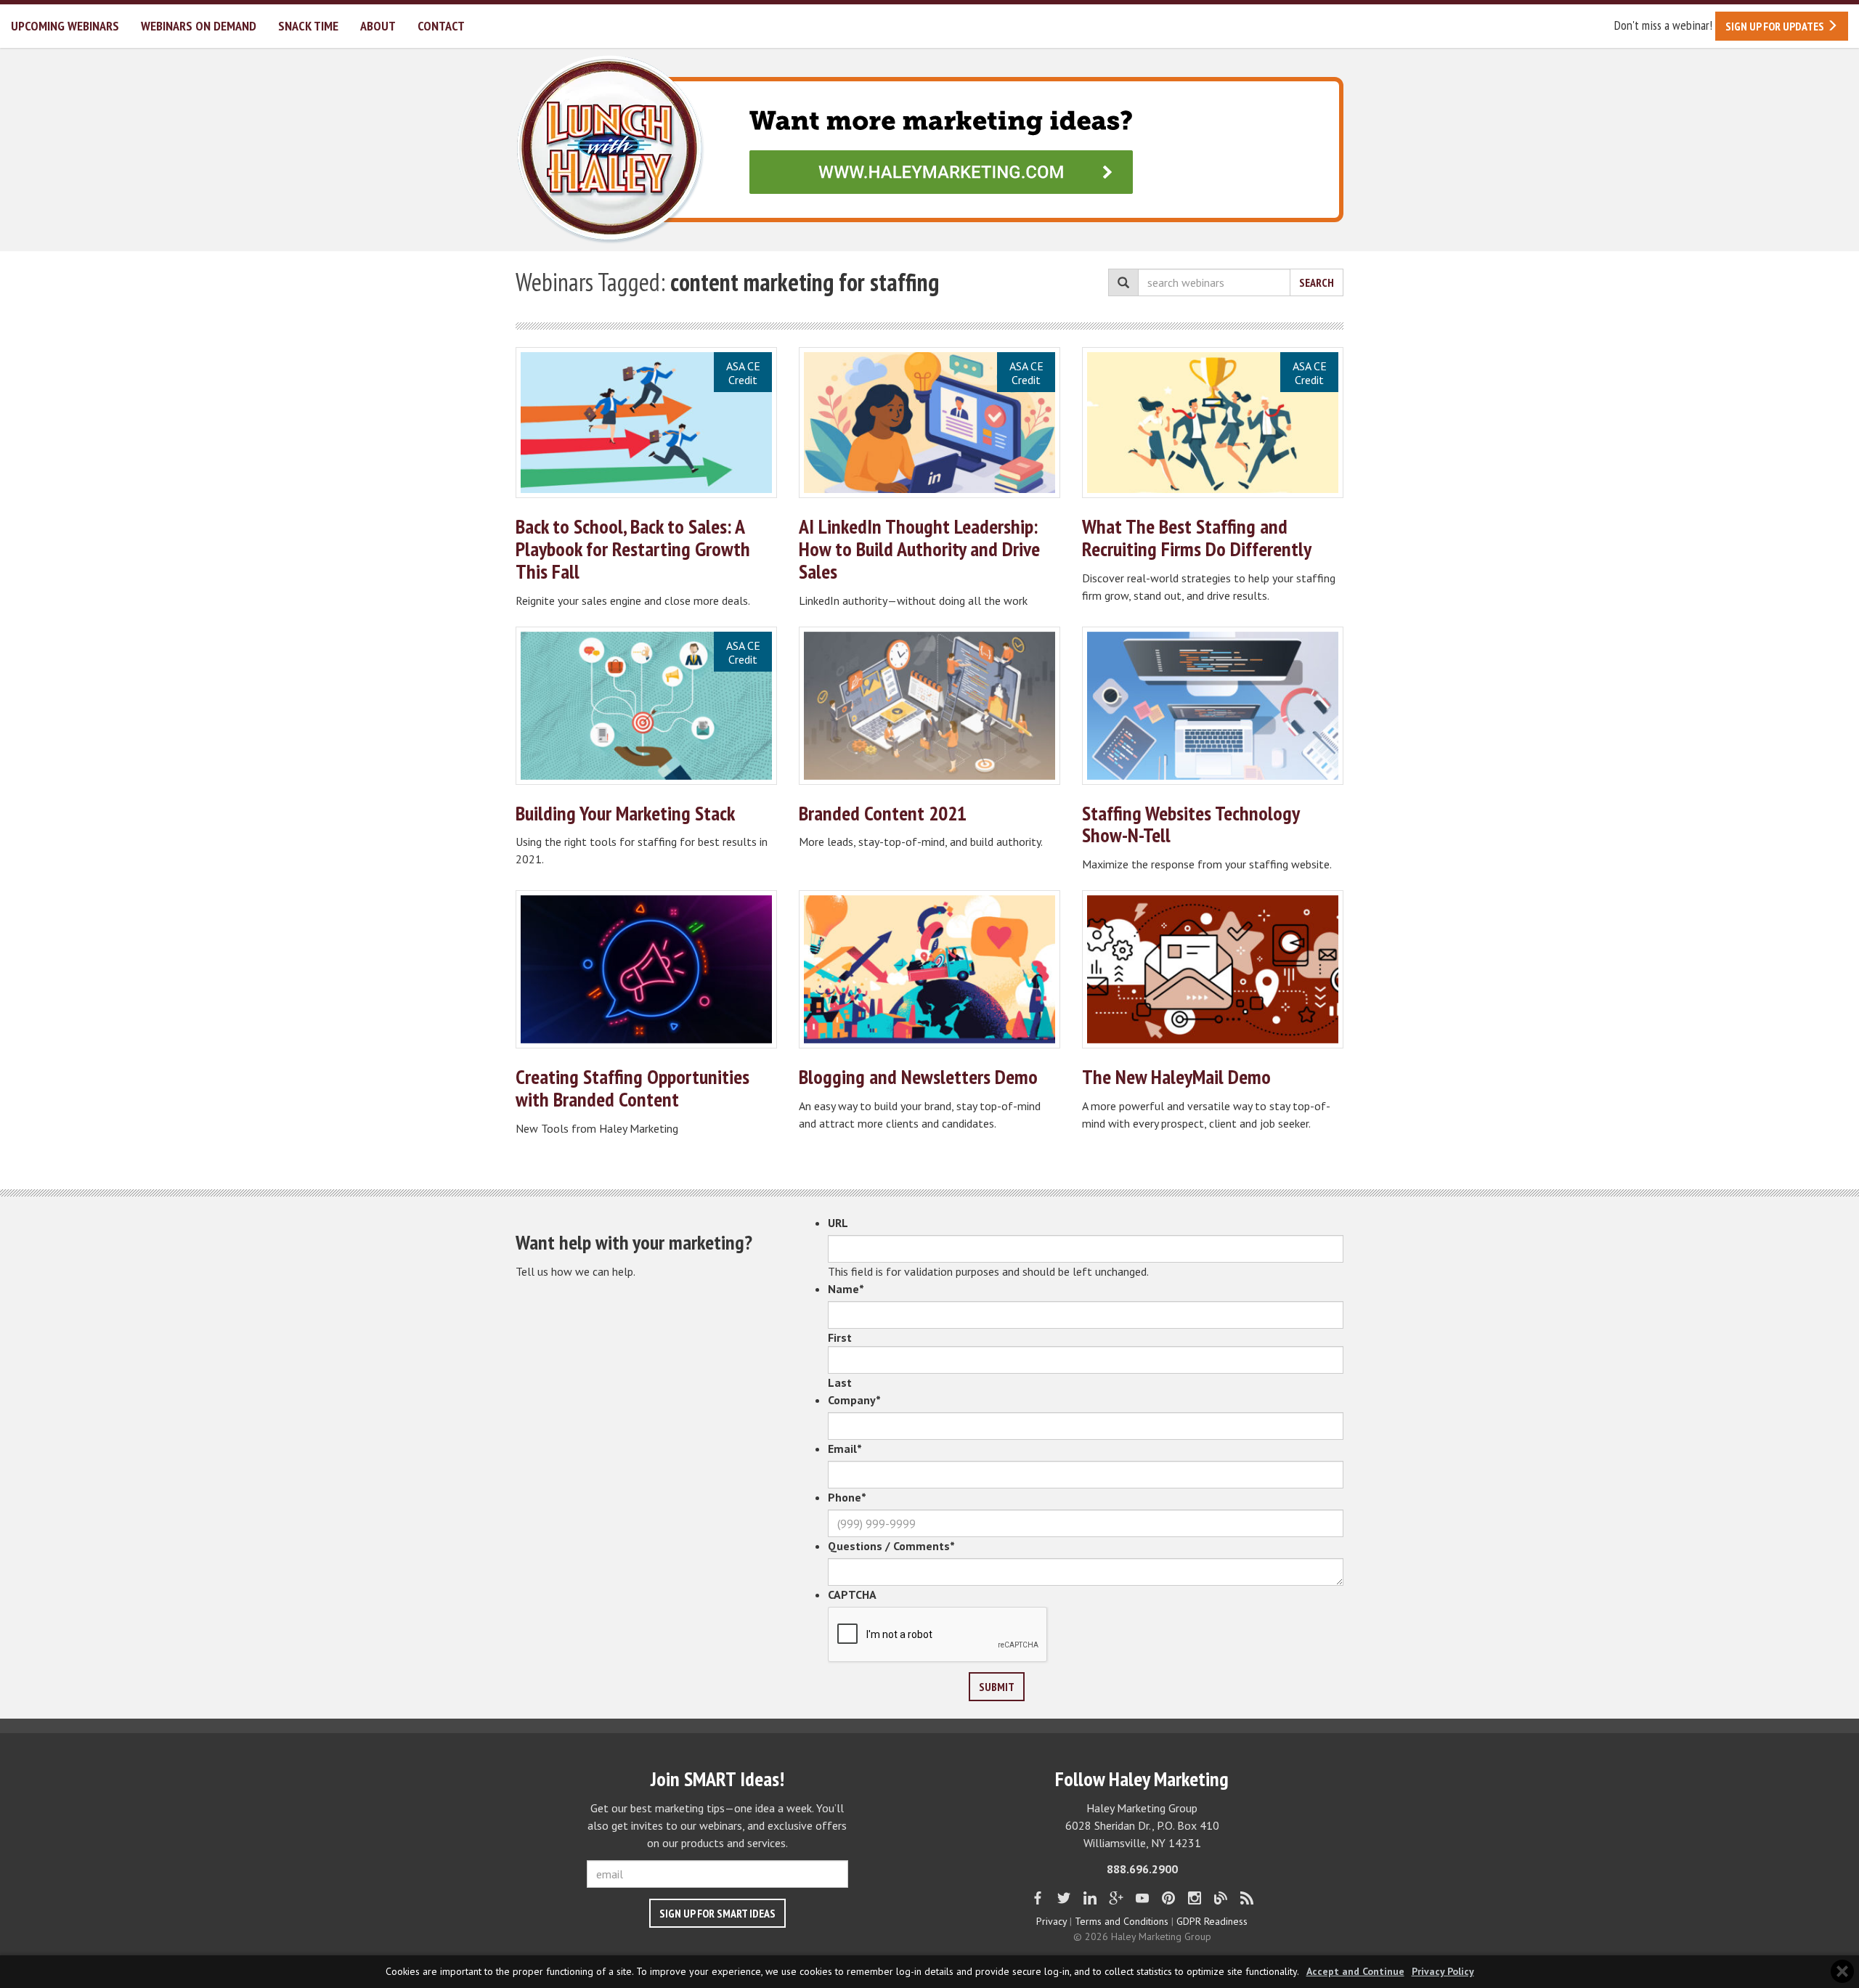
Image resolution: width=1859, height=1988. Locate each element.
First (840, 1337)
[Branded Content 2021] (929, 706)
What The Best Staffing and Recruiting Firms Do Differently (1197, 537)
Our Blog (1221, 1898)
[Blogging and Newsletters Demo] (929, 969)
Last (840, 1382)
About (378, 26)
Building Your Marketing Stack (625, 813)
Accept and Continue (1355, 1972)
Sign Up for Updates (1776, 26)
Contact (441, 26)
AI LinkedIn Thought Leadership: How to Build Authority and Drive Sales (919, 549)
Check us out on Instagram (1195, 1898)
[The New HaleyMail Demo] (1213, 969)
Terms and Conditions (1122, 1921)
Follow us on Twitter (1064, 1898)
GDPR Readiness (1212, 1921)
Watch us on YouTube (1142, 1898)
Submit (997, 1687)
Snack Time (308, 26)
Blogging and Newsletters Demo (918, 1076)
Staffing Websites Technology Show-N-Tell (1191, 824)
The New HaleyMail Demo (1176, 1076)
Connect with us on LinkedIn (1090, 1898)
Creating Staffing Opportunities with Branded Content (632, 1088)
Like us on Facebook (1038, 1898)
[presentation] (938, 1635)
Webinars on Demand (199, 26)
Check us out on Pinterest (1168, 1898)
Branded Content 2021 (883, 813)
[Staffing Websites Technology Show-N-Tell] (1213, 706)
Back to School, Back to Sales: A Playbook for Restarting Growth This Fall (633, 549)
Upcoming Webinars (65, 26)
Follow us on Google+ (1116, 1898)
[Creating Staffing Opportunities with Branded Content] (646, 969)
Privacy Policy (1443, 1972)
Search (1317, 282)
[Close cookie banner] (1842, 1971)
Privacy (1051, 1921)
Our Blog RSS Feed (1247, 1898)
